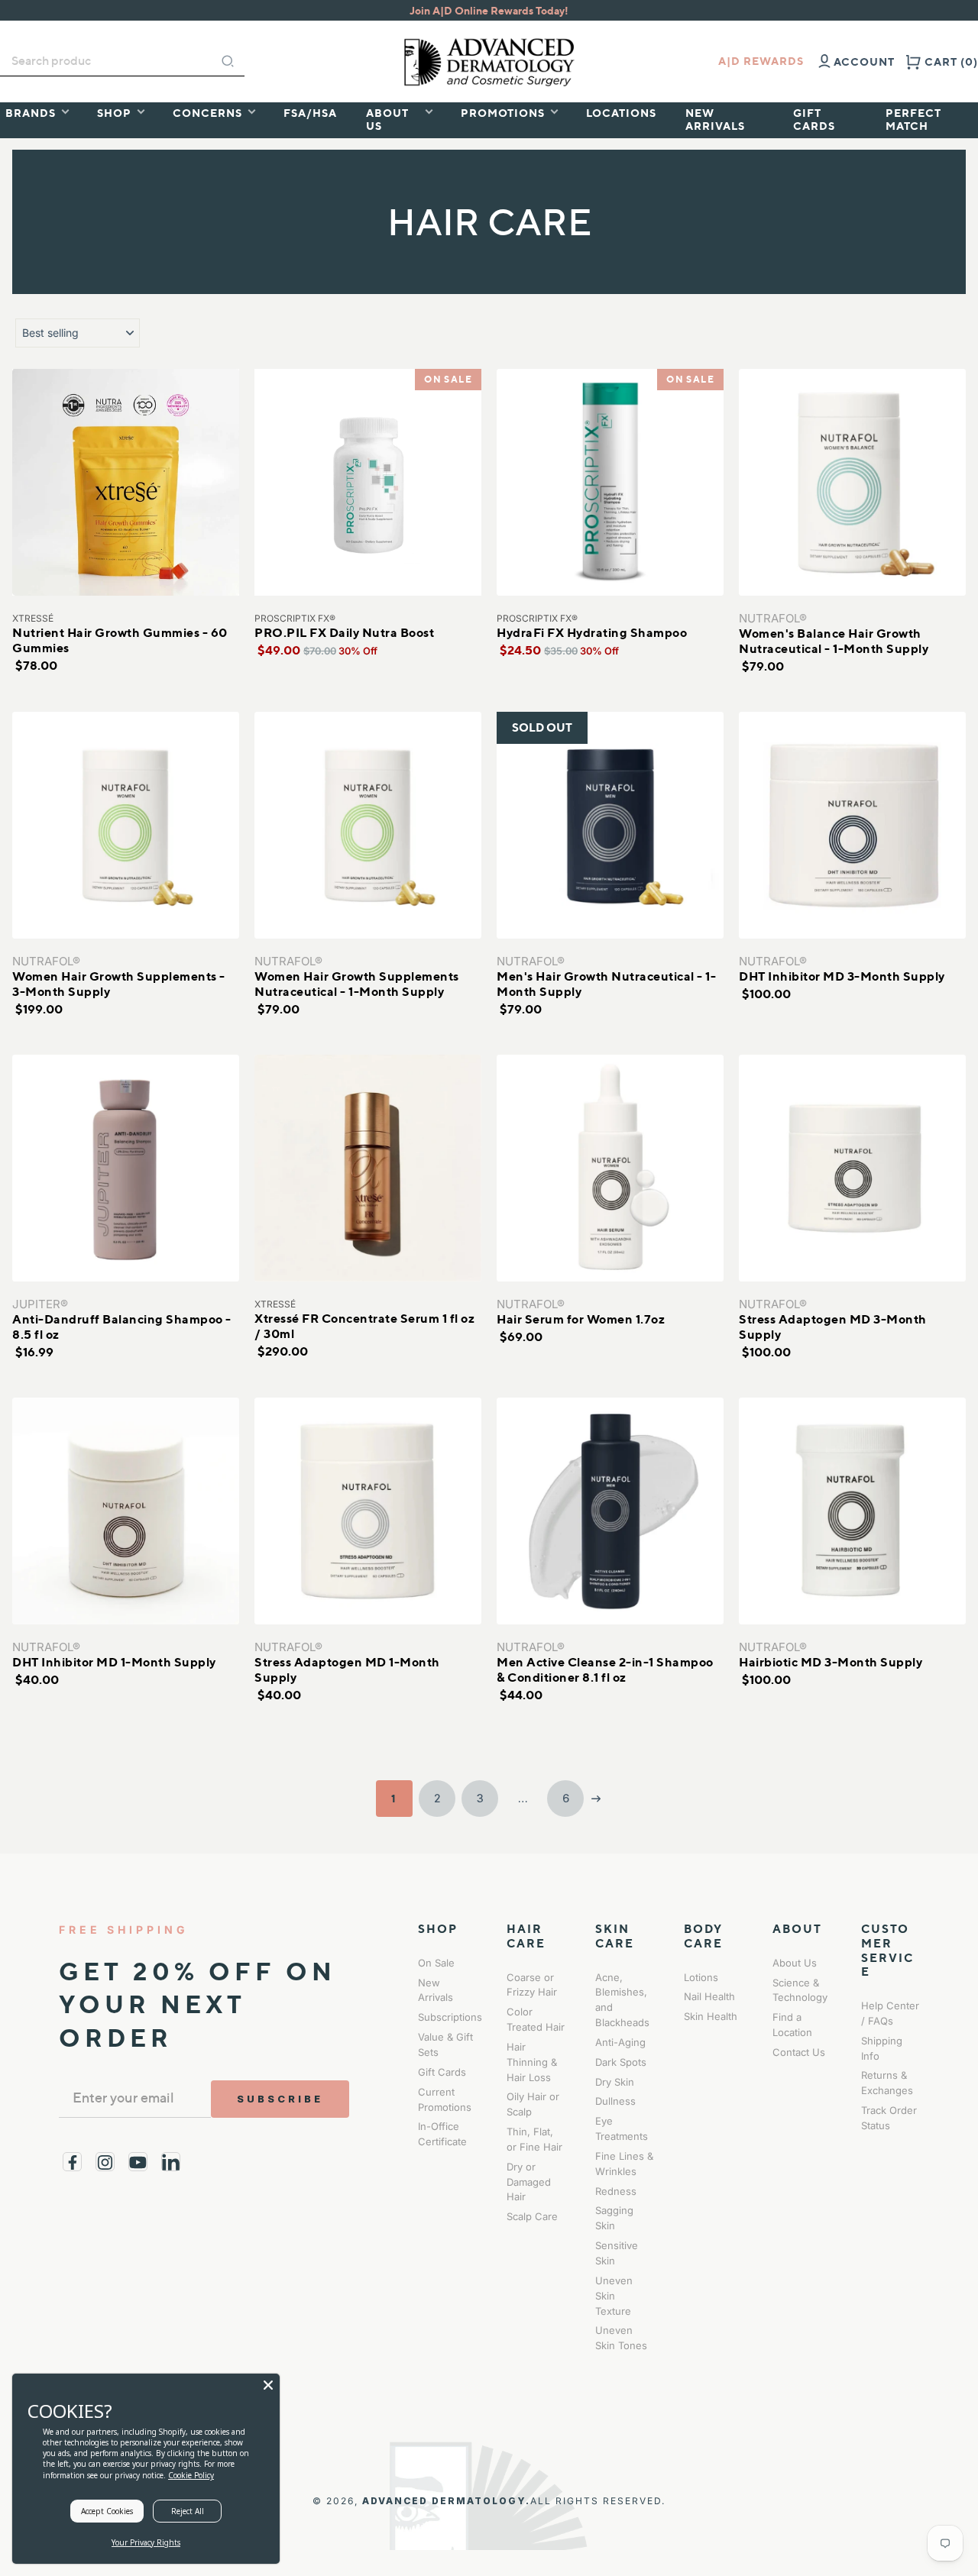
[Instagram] (105, 2162)
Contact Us (799, 2052)
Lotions (701, 1977)
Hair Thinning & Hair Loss (532, 2062)
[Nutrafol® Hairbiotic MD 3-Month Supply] (852, 1511)
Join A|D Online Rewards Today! (489, 10)
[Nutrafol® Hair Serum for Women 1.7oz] (610, 1168)
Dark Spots (621, 2062)
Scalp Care (532, 2216)
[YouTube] (138, 2162)
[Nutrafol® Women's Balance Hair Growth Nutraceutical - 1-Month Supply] (852, 482)
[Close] (268, 2385)
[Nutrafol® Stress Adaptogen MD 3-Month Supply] (852, 1168)
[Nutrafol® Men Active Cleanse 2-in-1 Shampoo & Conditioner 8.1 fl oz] (610, 1511)
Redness (616, 2191)
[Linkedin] (171, 2162)
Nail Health (709, 1996)
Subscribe (280, 2099)
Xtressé (33, 618)
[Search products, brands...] (228, 61)
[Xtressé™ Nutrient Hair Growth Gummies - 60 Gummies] (126, 482)
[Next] (596, 1799)
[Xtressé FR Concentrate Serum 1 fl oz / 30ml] (368, 1168)
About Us (795, 1963)
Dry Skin (615, 2082)
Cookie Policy (191, 2475)
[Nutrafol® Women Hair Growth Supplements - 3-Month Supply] (126, 825)
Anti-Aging (620, 2042)
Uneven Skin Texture (614, 2296)
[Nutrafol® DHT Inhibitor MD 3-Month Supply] (852, 825)
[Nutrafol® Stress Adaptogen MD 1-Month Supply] (368, 1511)
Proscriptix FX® (295, 618)
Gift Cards (442, 2072)
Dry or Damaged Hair (529, 2182)
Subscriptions (450, 2017)
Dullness (615, 2101)
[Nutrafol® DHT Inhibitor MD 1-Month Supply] (126, 1511)
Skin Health (711, 2016)
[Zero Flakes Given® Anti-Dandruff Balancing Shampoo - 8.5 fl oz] (126, 1168)
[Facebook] (72, 2162)
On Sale (436, 1963)
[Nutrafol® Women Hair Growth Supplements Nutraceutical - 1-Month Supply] (368, 825)
